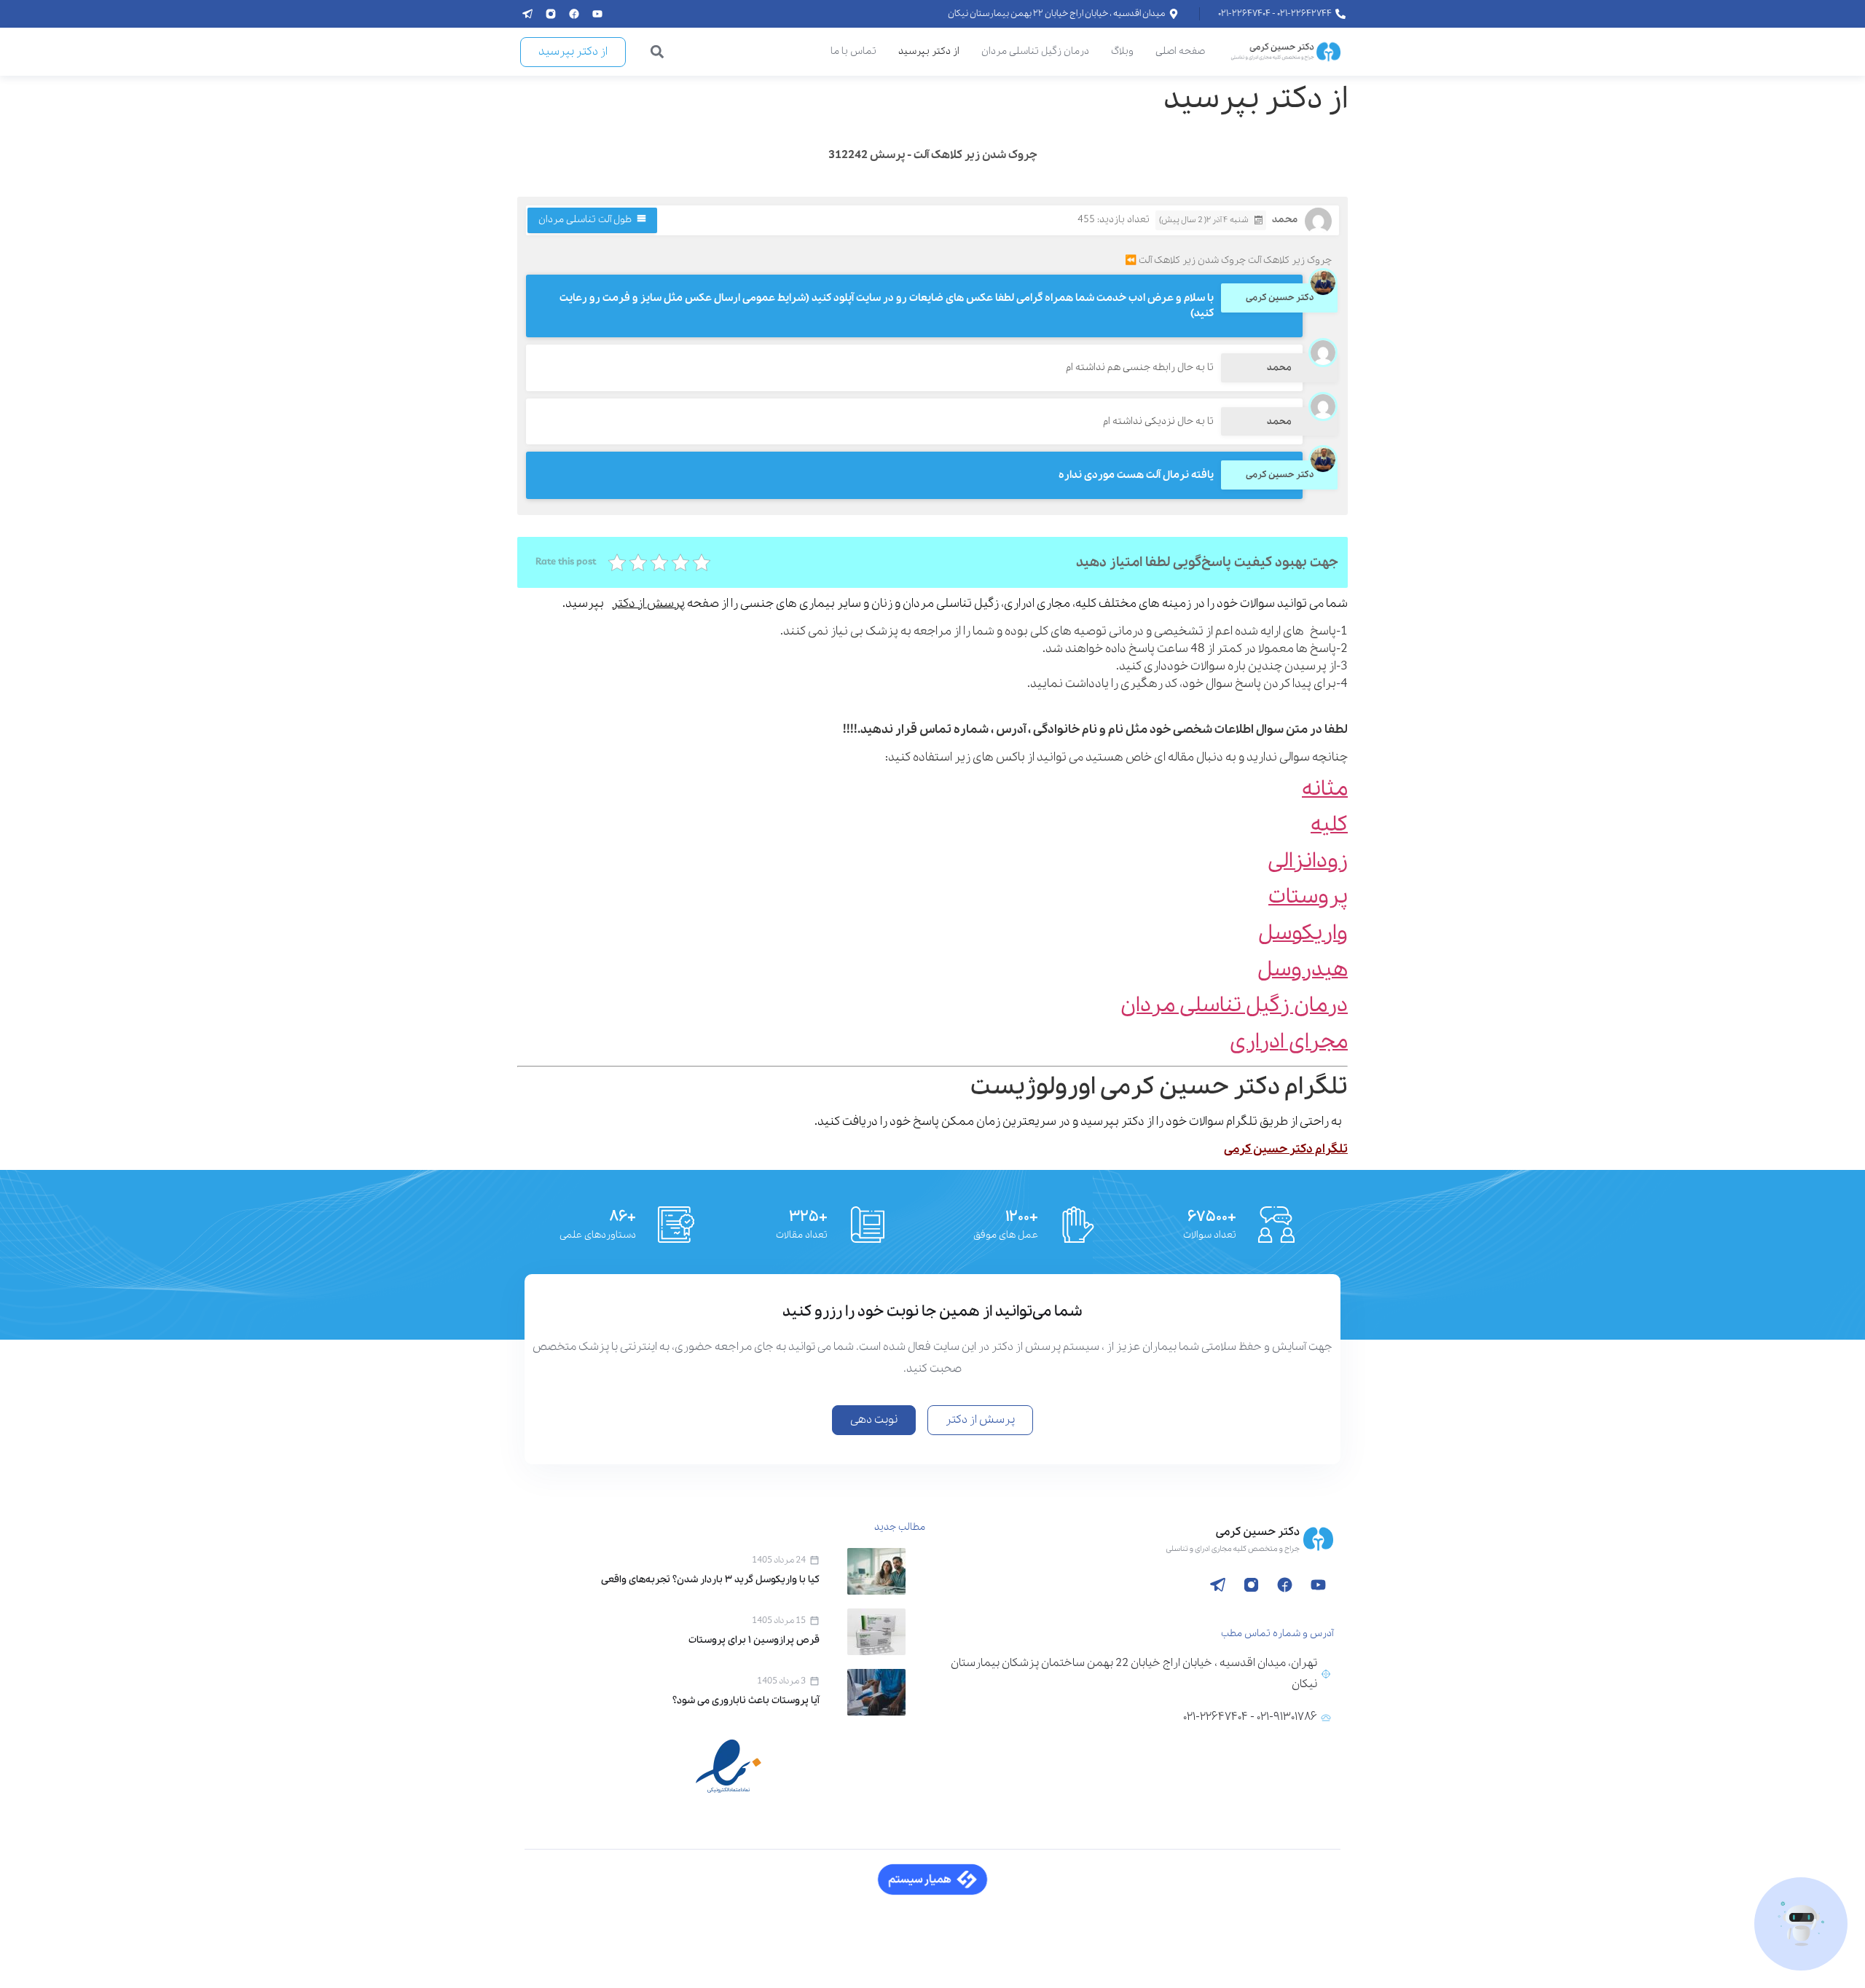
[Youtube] (597, 14)
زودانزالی (1308, 861)
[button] (657, 52)
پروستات (1308, 897)
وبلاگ (1122, 51)
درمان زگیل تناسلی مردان (1035, 51)
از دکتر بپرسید (929, 51)
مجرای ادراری (1289, 1042)
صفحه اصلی (1180, 51)
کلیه (1329, 825)
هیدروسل (1303, 970)
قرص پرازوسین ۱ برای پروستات (754, 1640)
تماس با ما (853, 51)
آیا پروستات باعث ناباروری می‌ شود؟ (746, 1701)
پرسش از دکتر (648, 604)
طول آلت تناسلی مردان (585, 220)
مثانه (1325, 789)
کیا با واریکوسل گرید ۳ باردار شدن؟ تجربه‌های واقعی (710, 1580)
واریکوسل (1303, 934)
